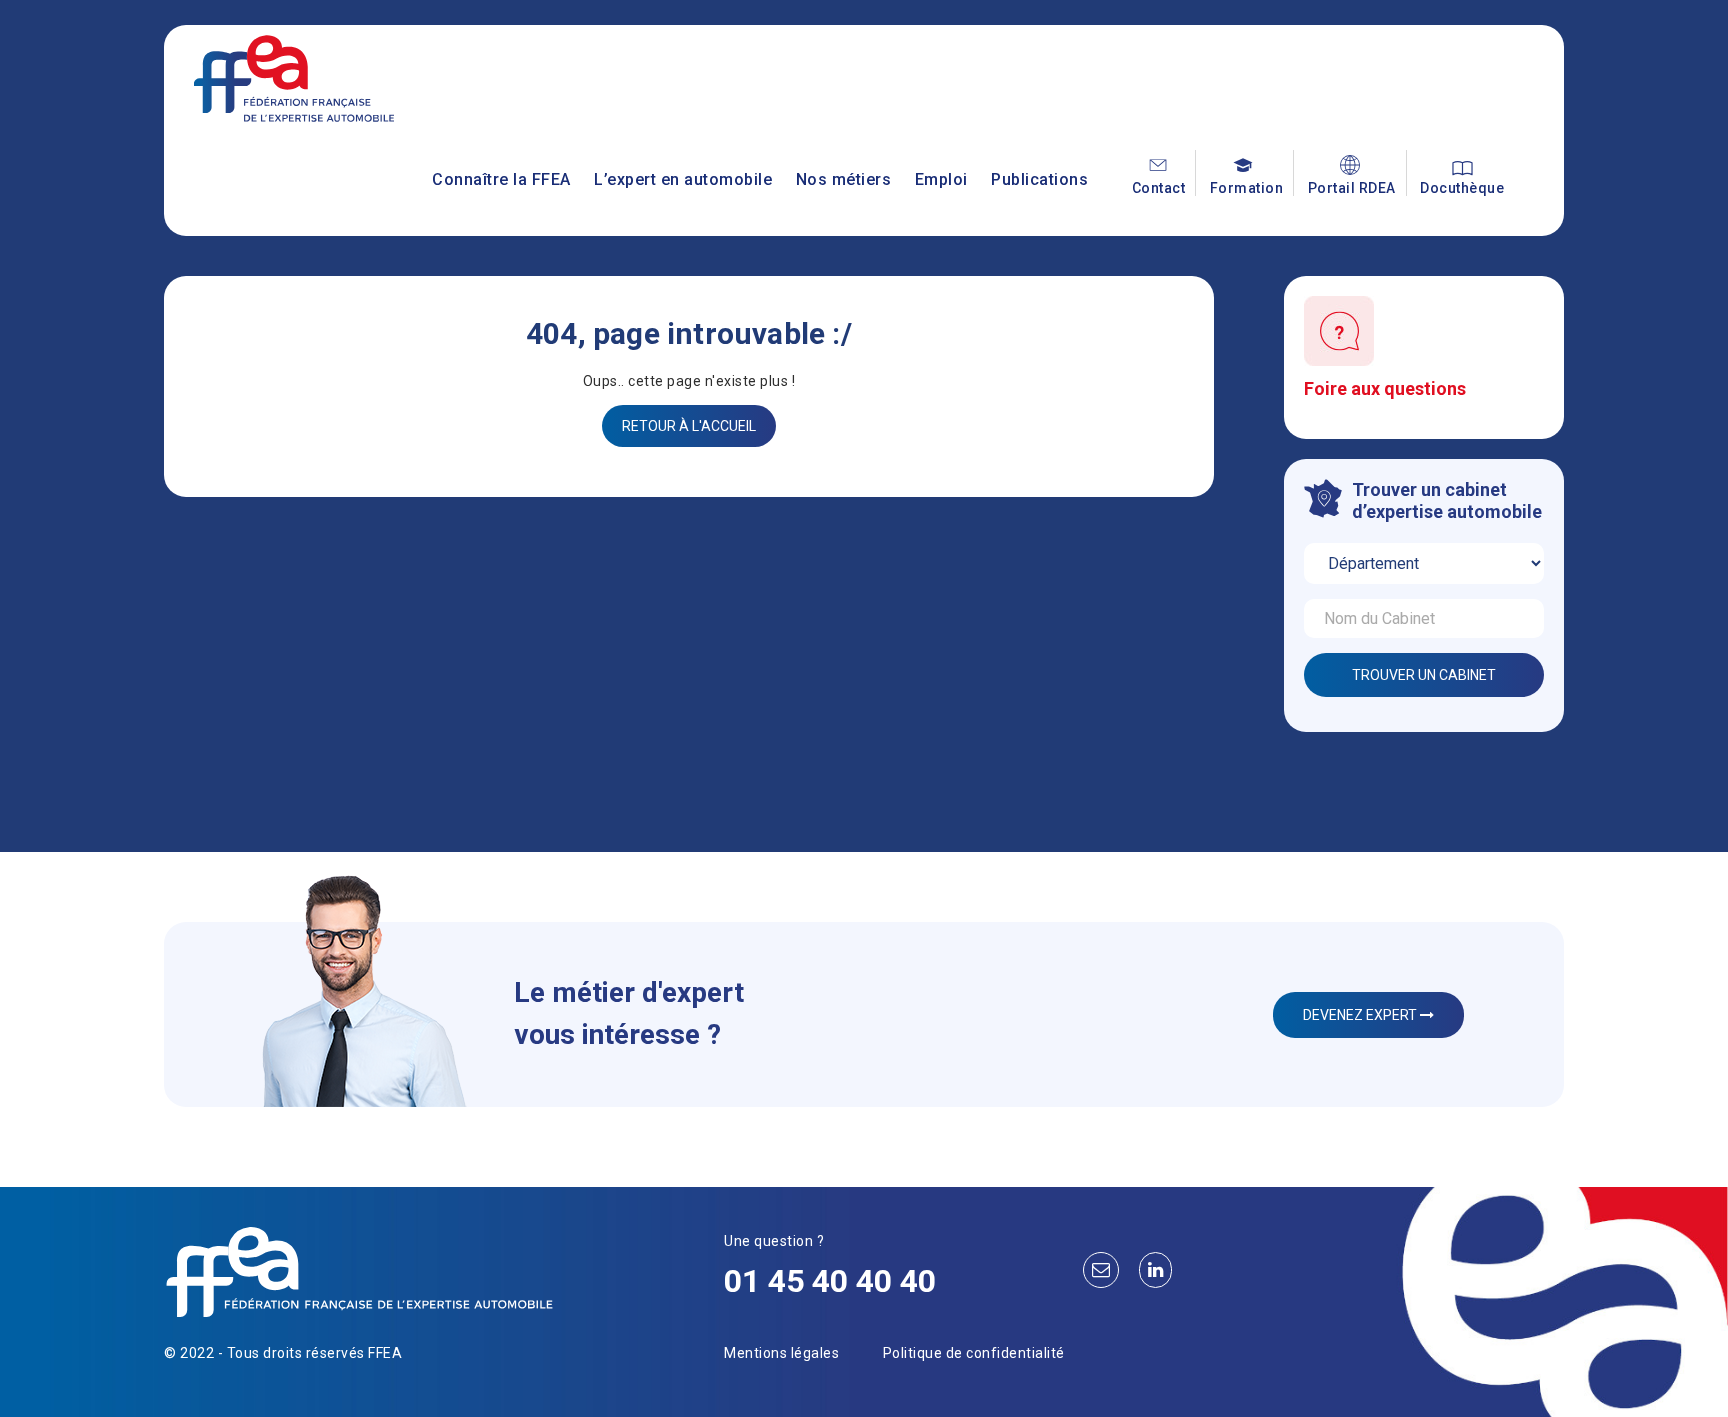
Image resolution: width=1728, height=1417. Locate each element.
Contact (1159, 188)
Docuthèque (1462, 188)
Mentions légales (781, 1353)
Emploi (941, 179)
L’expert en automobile (683, 179)
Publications (1039, 179)
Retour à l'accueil (689, 426)
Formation (1247, 188)
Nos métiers (844, 179)
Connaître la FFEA (501, 179)
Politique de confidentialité (974, 1353)
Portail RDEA (1352, 188)
